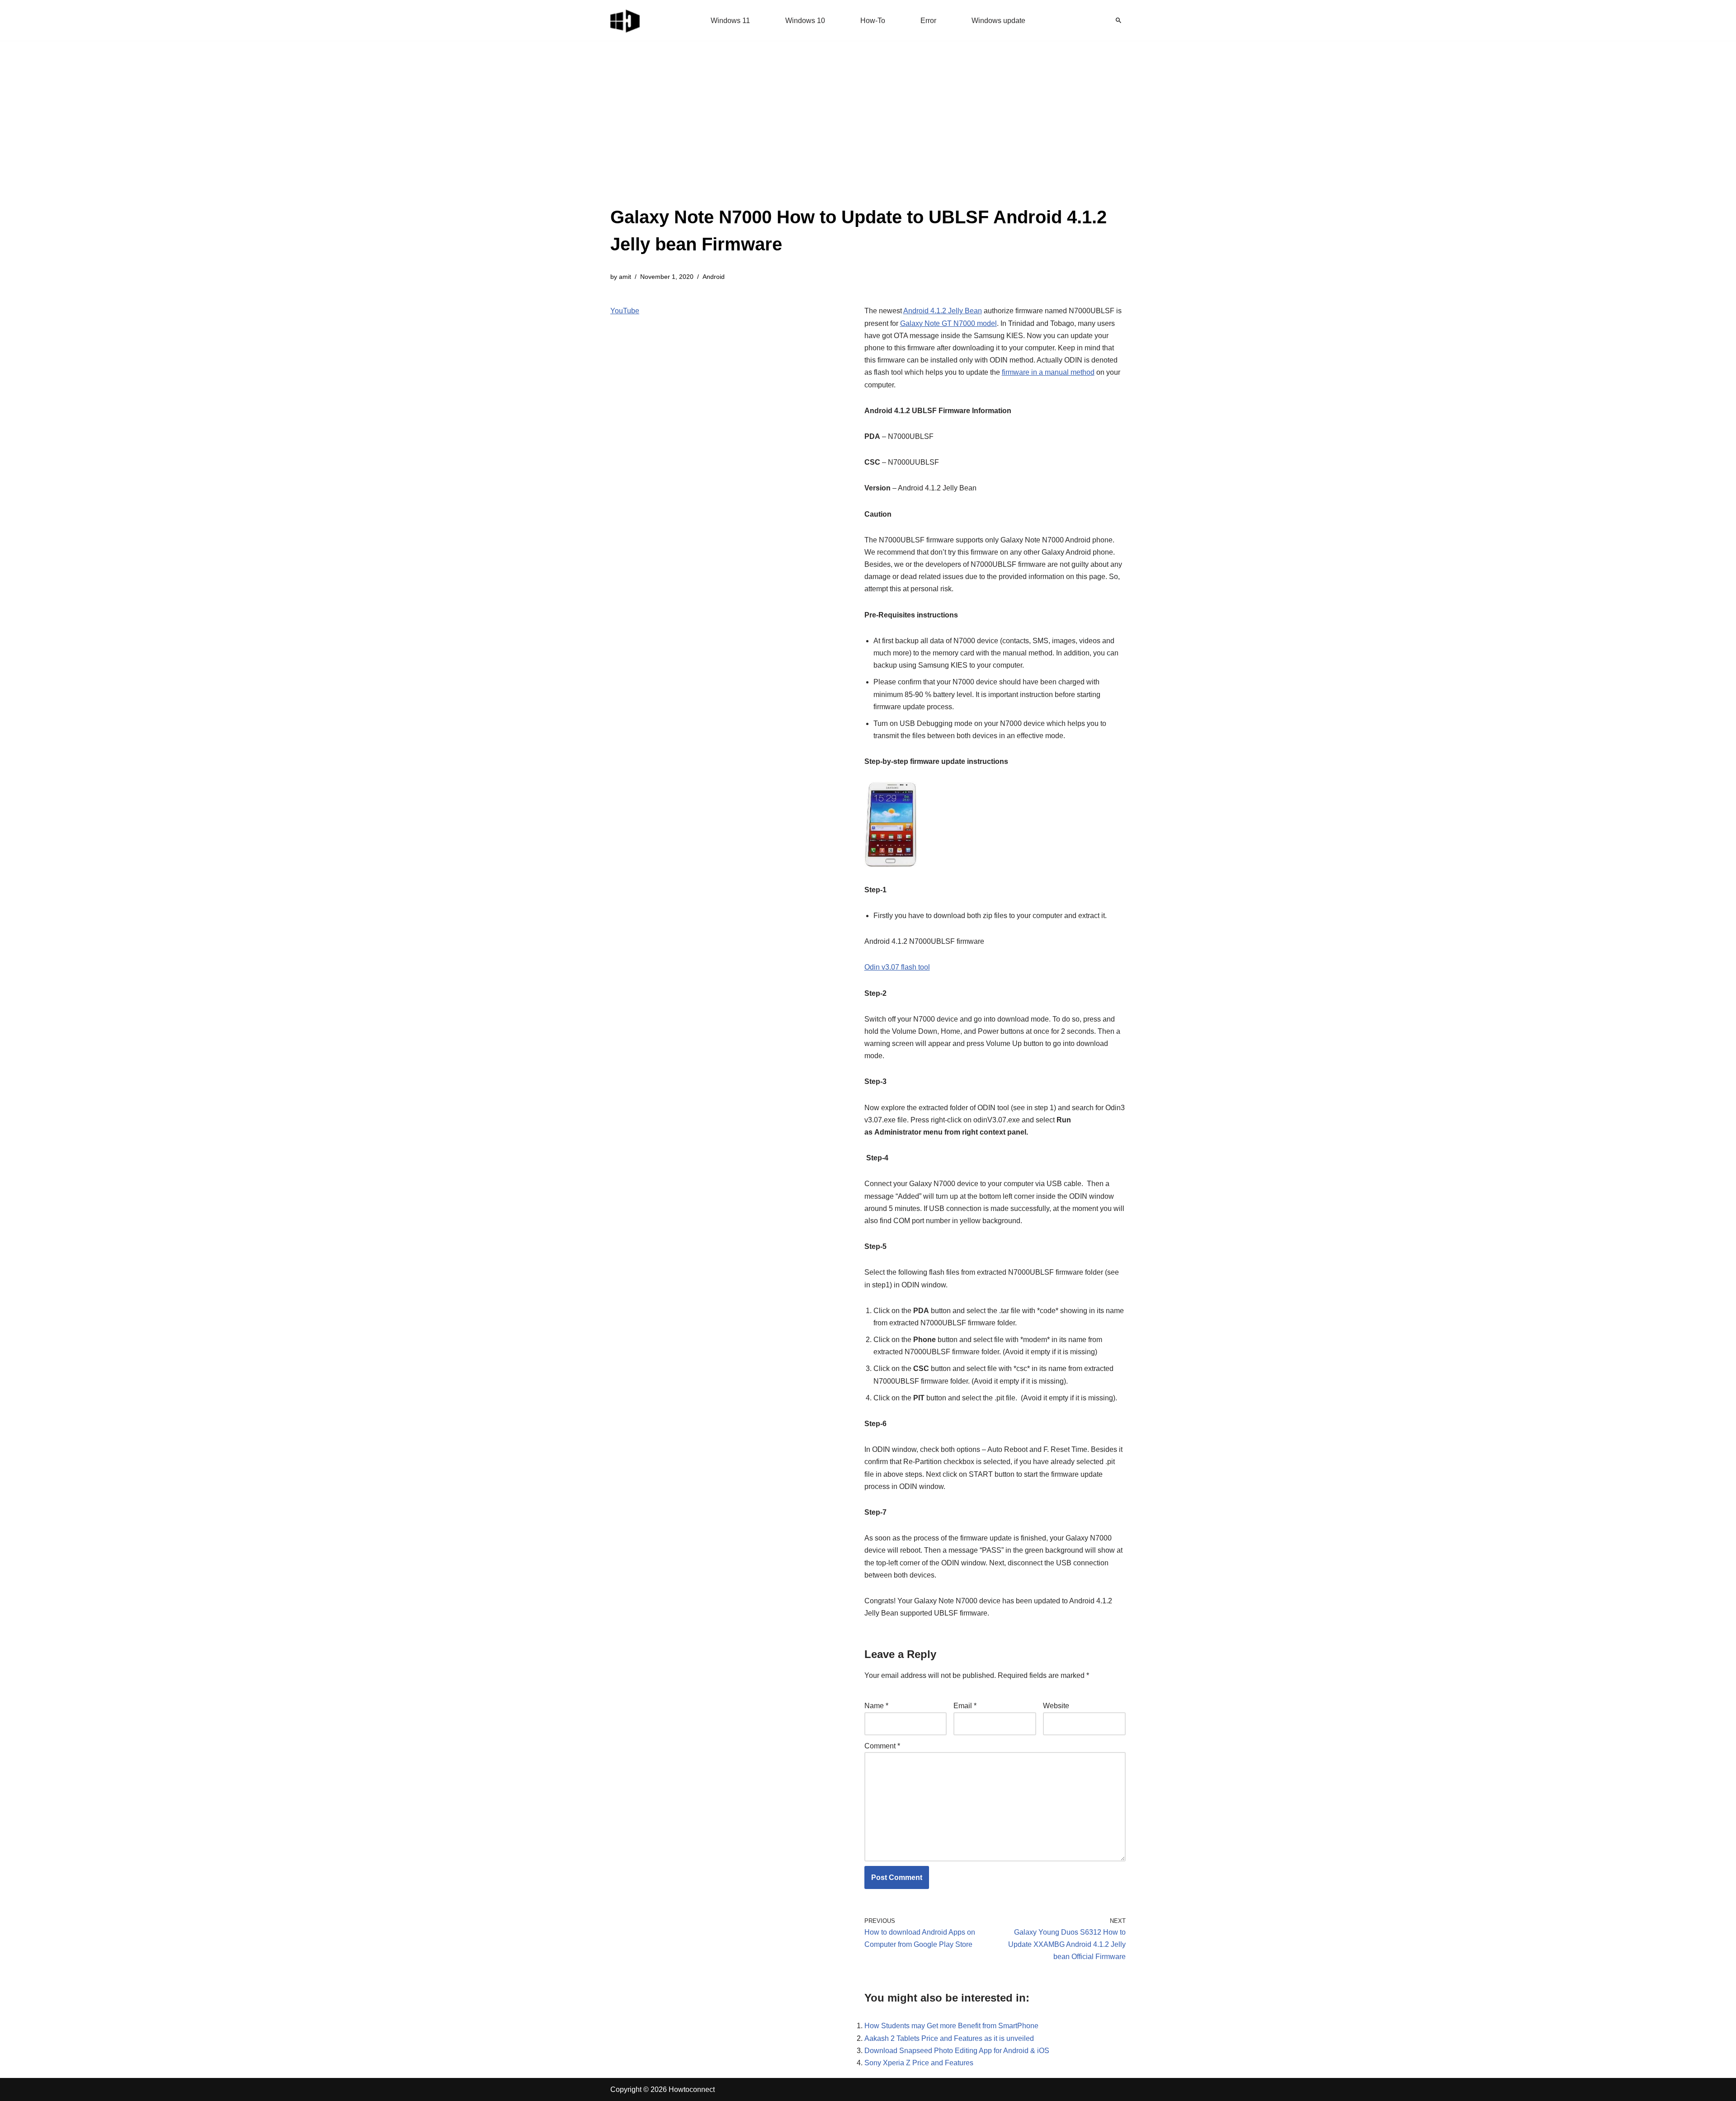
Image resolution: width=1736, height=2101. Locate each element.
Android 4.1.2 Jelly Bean (943, 311)
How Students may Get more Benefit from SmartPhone (951, 2026)
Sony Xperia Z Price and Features (919, 2063)
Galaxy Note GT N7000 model (948, 323)
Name (876, 1706)
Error (928, 21)
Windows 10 (805, 21)
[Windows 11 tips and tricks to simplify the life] (626, 20)
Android (714, 277)
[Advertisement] (868, 136)
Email (965, 1706)
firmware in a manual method (1048, 372)
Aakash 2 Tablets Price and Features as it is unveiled (949, 2038)
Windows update (998, 21)
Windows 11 (730, 21)
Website (1056, 1706)
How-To (873, 21)
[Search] (1118, 20)
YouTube (625, 311)
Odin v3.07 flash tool (897, 967)
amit (625, 277)
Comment (882, 1746)
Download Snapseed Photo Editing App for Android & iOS (957, 2051)
